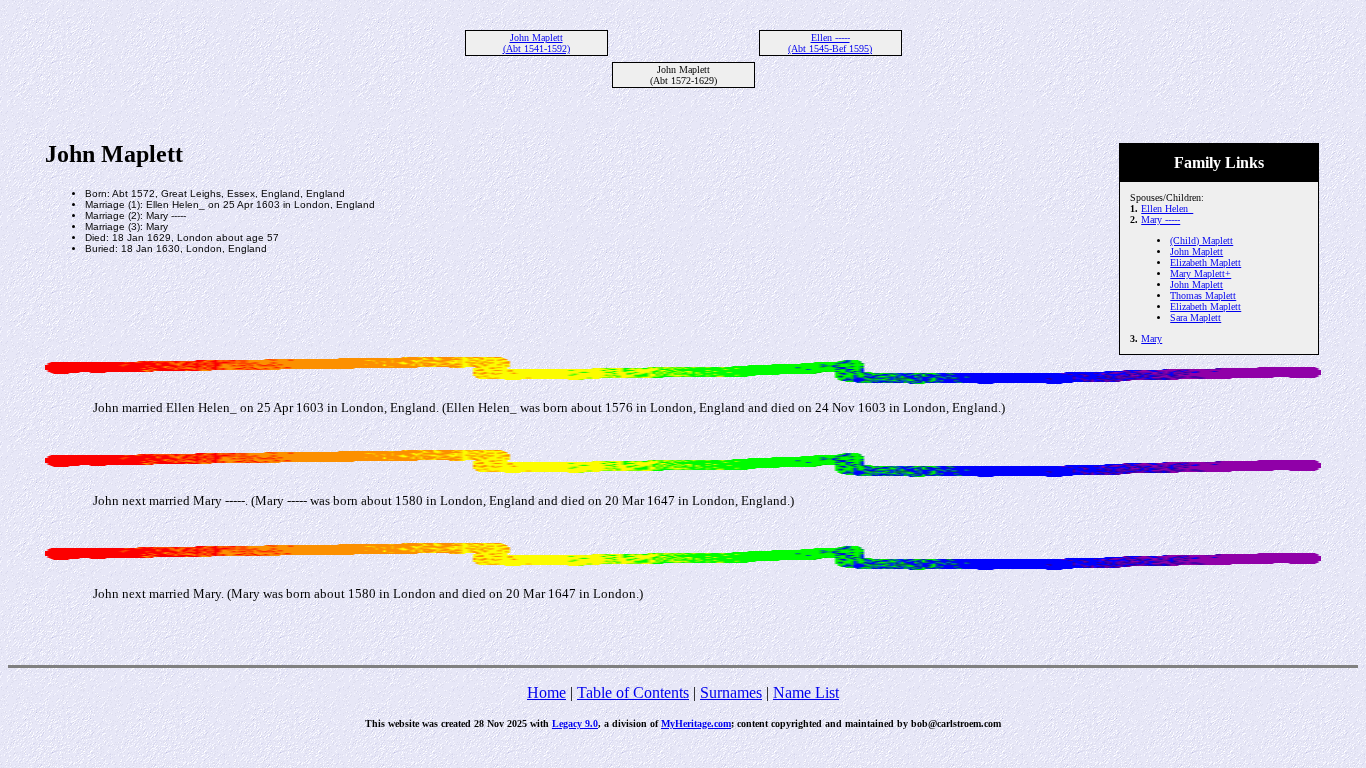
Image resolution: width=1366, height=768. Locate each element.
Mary (1151, 338)
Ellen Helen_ (1167, 208)
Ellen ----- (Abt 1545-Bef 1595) (830, 43)
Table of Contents (633, 692)
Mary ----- (1160, 219)
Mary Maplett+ (1200, 273)
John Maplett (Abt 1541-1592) (536, 43)
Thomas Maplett (1203, 295)
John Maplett (1196, 251)
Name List (806, 692)
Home (546, 692)
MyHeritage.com (696, 723)
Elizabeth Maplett (1205, 262)
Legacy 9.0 (575, 723)
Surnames (731, 692)
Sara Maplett (1195, 317)
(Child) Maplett (1201, 240)
